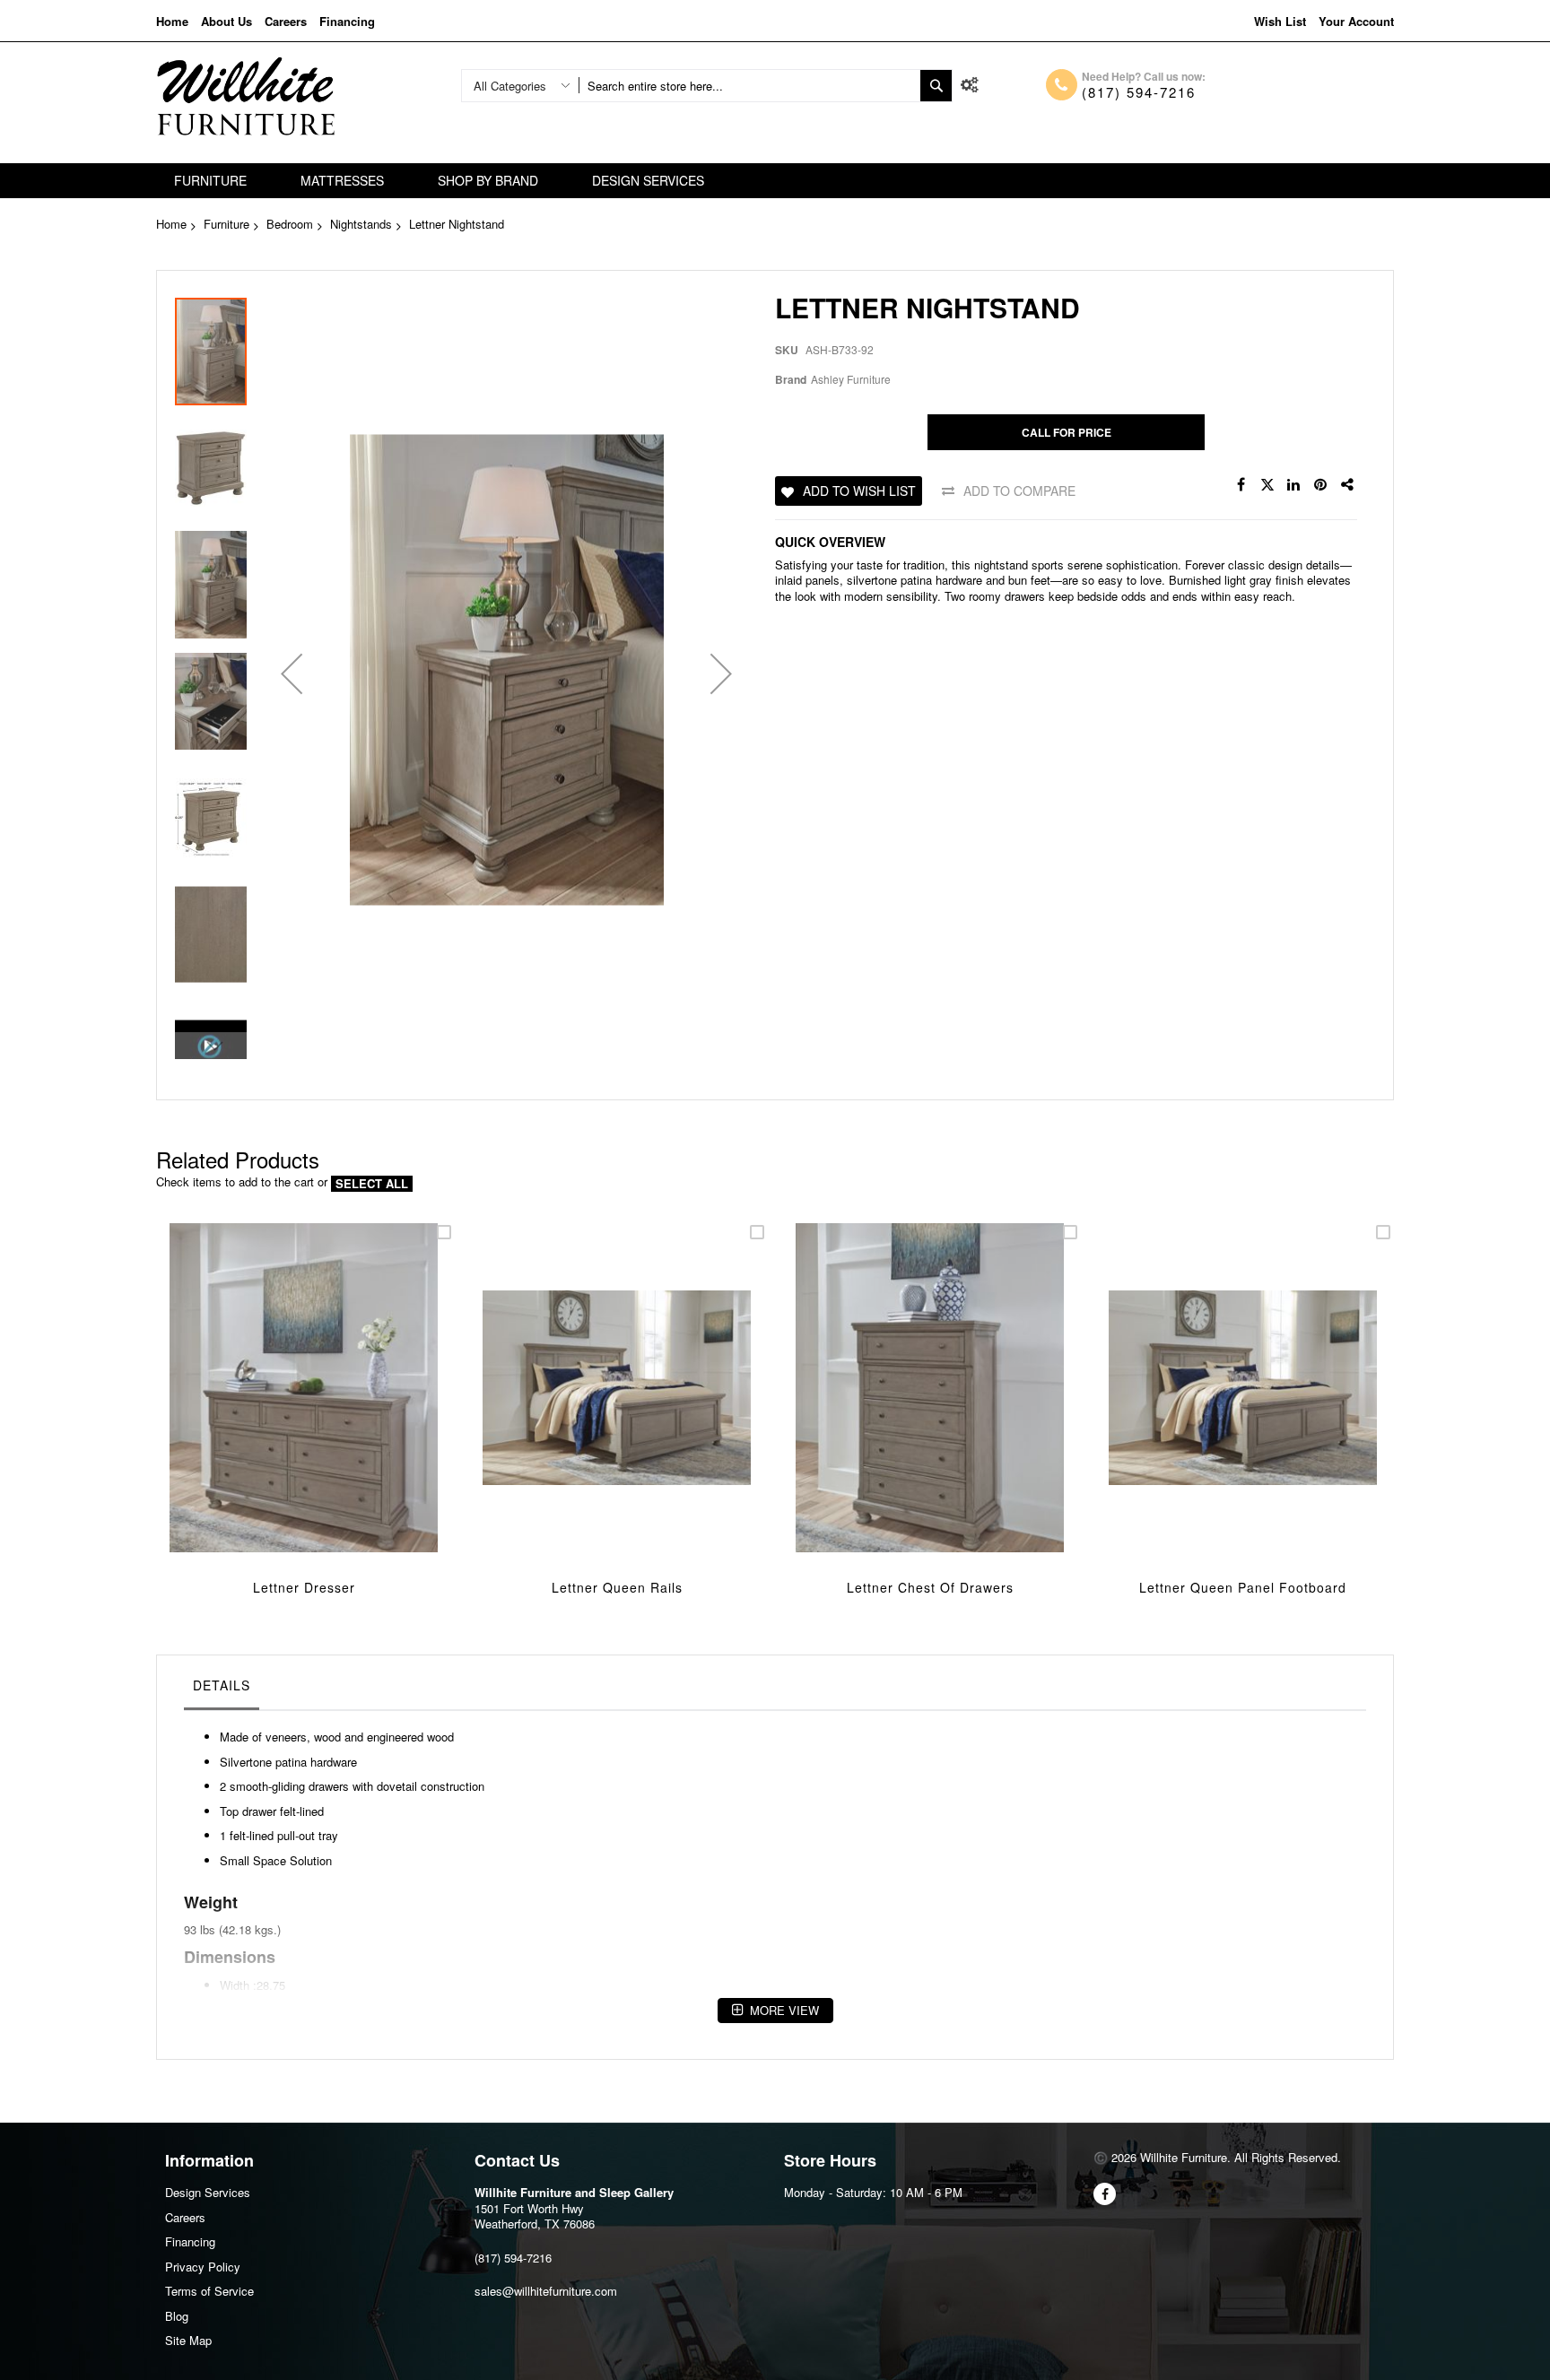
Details (222, 1685)
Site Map (188, 2340)
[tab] (222, 1689)
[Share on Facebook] (1241, 485)
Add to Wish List (859, 491)
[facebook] (1105, 2194)
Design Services (208, 2192)
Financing (347, 21)
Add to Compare (1019, 491)
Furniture (226, 224)
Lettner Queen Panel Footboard (1243, 1587)
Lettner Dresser (304, 1587)
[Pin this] (1321, 485)
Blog (177, 2316)
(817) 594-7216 (1139, 92)
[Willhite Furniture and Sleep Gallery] (246, 96)
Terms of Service (209, 2291)
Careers (286, 21)
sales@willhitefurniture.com (546, 2291)
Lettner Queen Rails (617, 1587)
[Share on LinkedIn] (1294, 485)
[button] (292, 674)
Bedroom (290, 224)
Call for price (1067, 432)
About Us (226, 21)
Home (172, 21)
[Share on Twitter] (1267, 485)
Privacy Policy (203, 2267)
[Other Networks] (1348, 485)
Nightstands (361, 224)
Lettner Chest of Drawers (930, 1587)
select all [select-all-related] (372, 1184)
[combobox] (749, 86)
